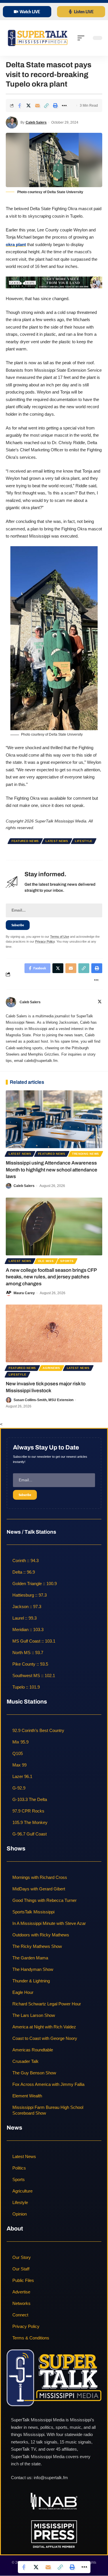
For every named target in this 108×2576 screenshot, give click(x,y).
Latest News (57, 841)
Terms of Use (60, 937)
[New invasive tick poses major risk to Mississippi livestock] (54, 1333)
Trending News (86, 1154)
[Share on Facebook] (20, 106)
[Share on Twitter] (29, 106)
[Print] (55, 106)
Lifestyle (84, 841)
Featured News (25, 841)
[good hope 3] (54, 282)
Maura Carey (24, 1293)
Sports (67, 1261)
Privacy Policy (45, 941)
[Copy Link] (46, 106)
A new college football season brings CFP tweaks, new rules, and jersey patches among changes (51, 1277)
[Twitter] (100, 1002)
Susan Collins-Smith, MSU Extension (43, 1400)
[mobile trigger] (82, 38)
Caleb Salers (36, 122)
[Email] (37, 106)
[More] (64, 106)
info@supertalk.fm (51, 2478)
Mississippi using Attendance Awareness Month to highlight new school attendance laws (52, 1170)
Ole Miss (46, 1261)
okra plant (16, 244)
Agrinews (51, 1368)
